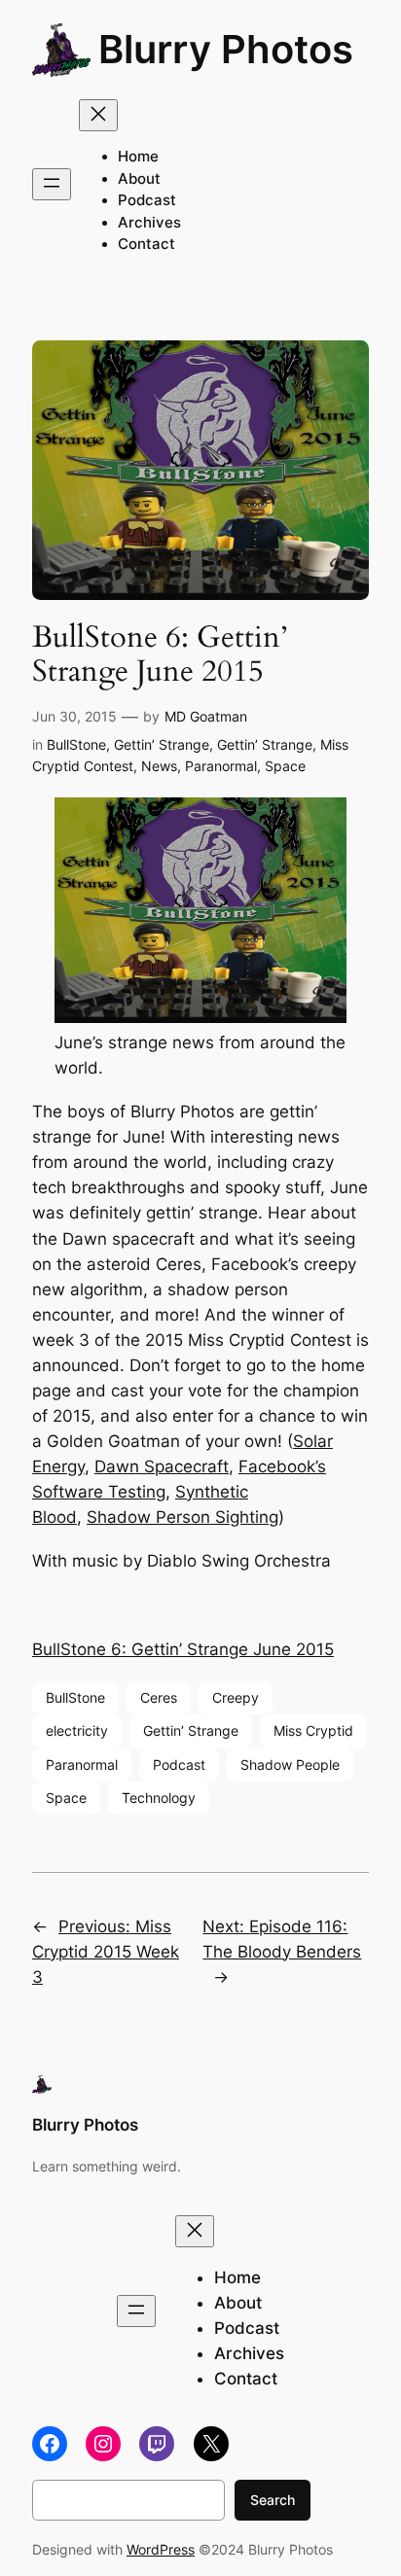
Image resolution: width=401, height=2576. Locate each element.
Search (273, 2500)
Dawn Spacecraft (162, 1466)
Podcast (179, 1764)
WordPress (161, 2549)
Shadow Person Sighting (182, 1517)
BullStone (76, 744)
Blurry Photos (226, 49)
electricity (77, 1730)
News (159, 766)
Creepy (236, 1697)
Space (285, 766)
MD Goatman (206, 716)
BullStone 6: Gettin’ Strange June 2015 (183, 1649)
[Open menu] (52, 184)
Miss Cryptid (313, 1730)
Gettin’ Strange (162, 744)
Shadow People (290, 1764)
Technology (159, 1798)
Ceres (159, 1697)
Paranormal (221, 766)
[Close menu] (98, 115)
